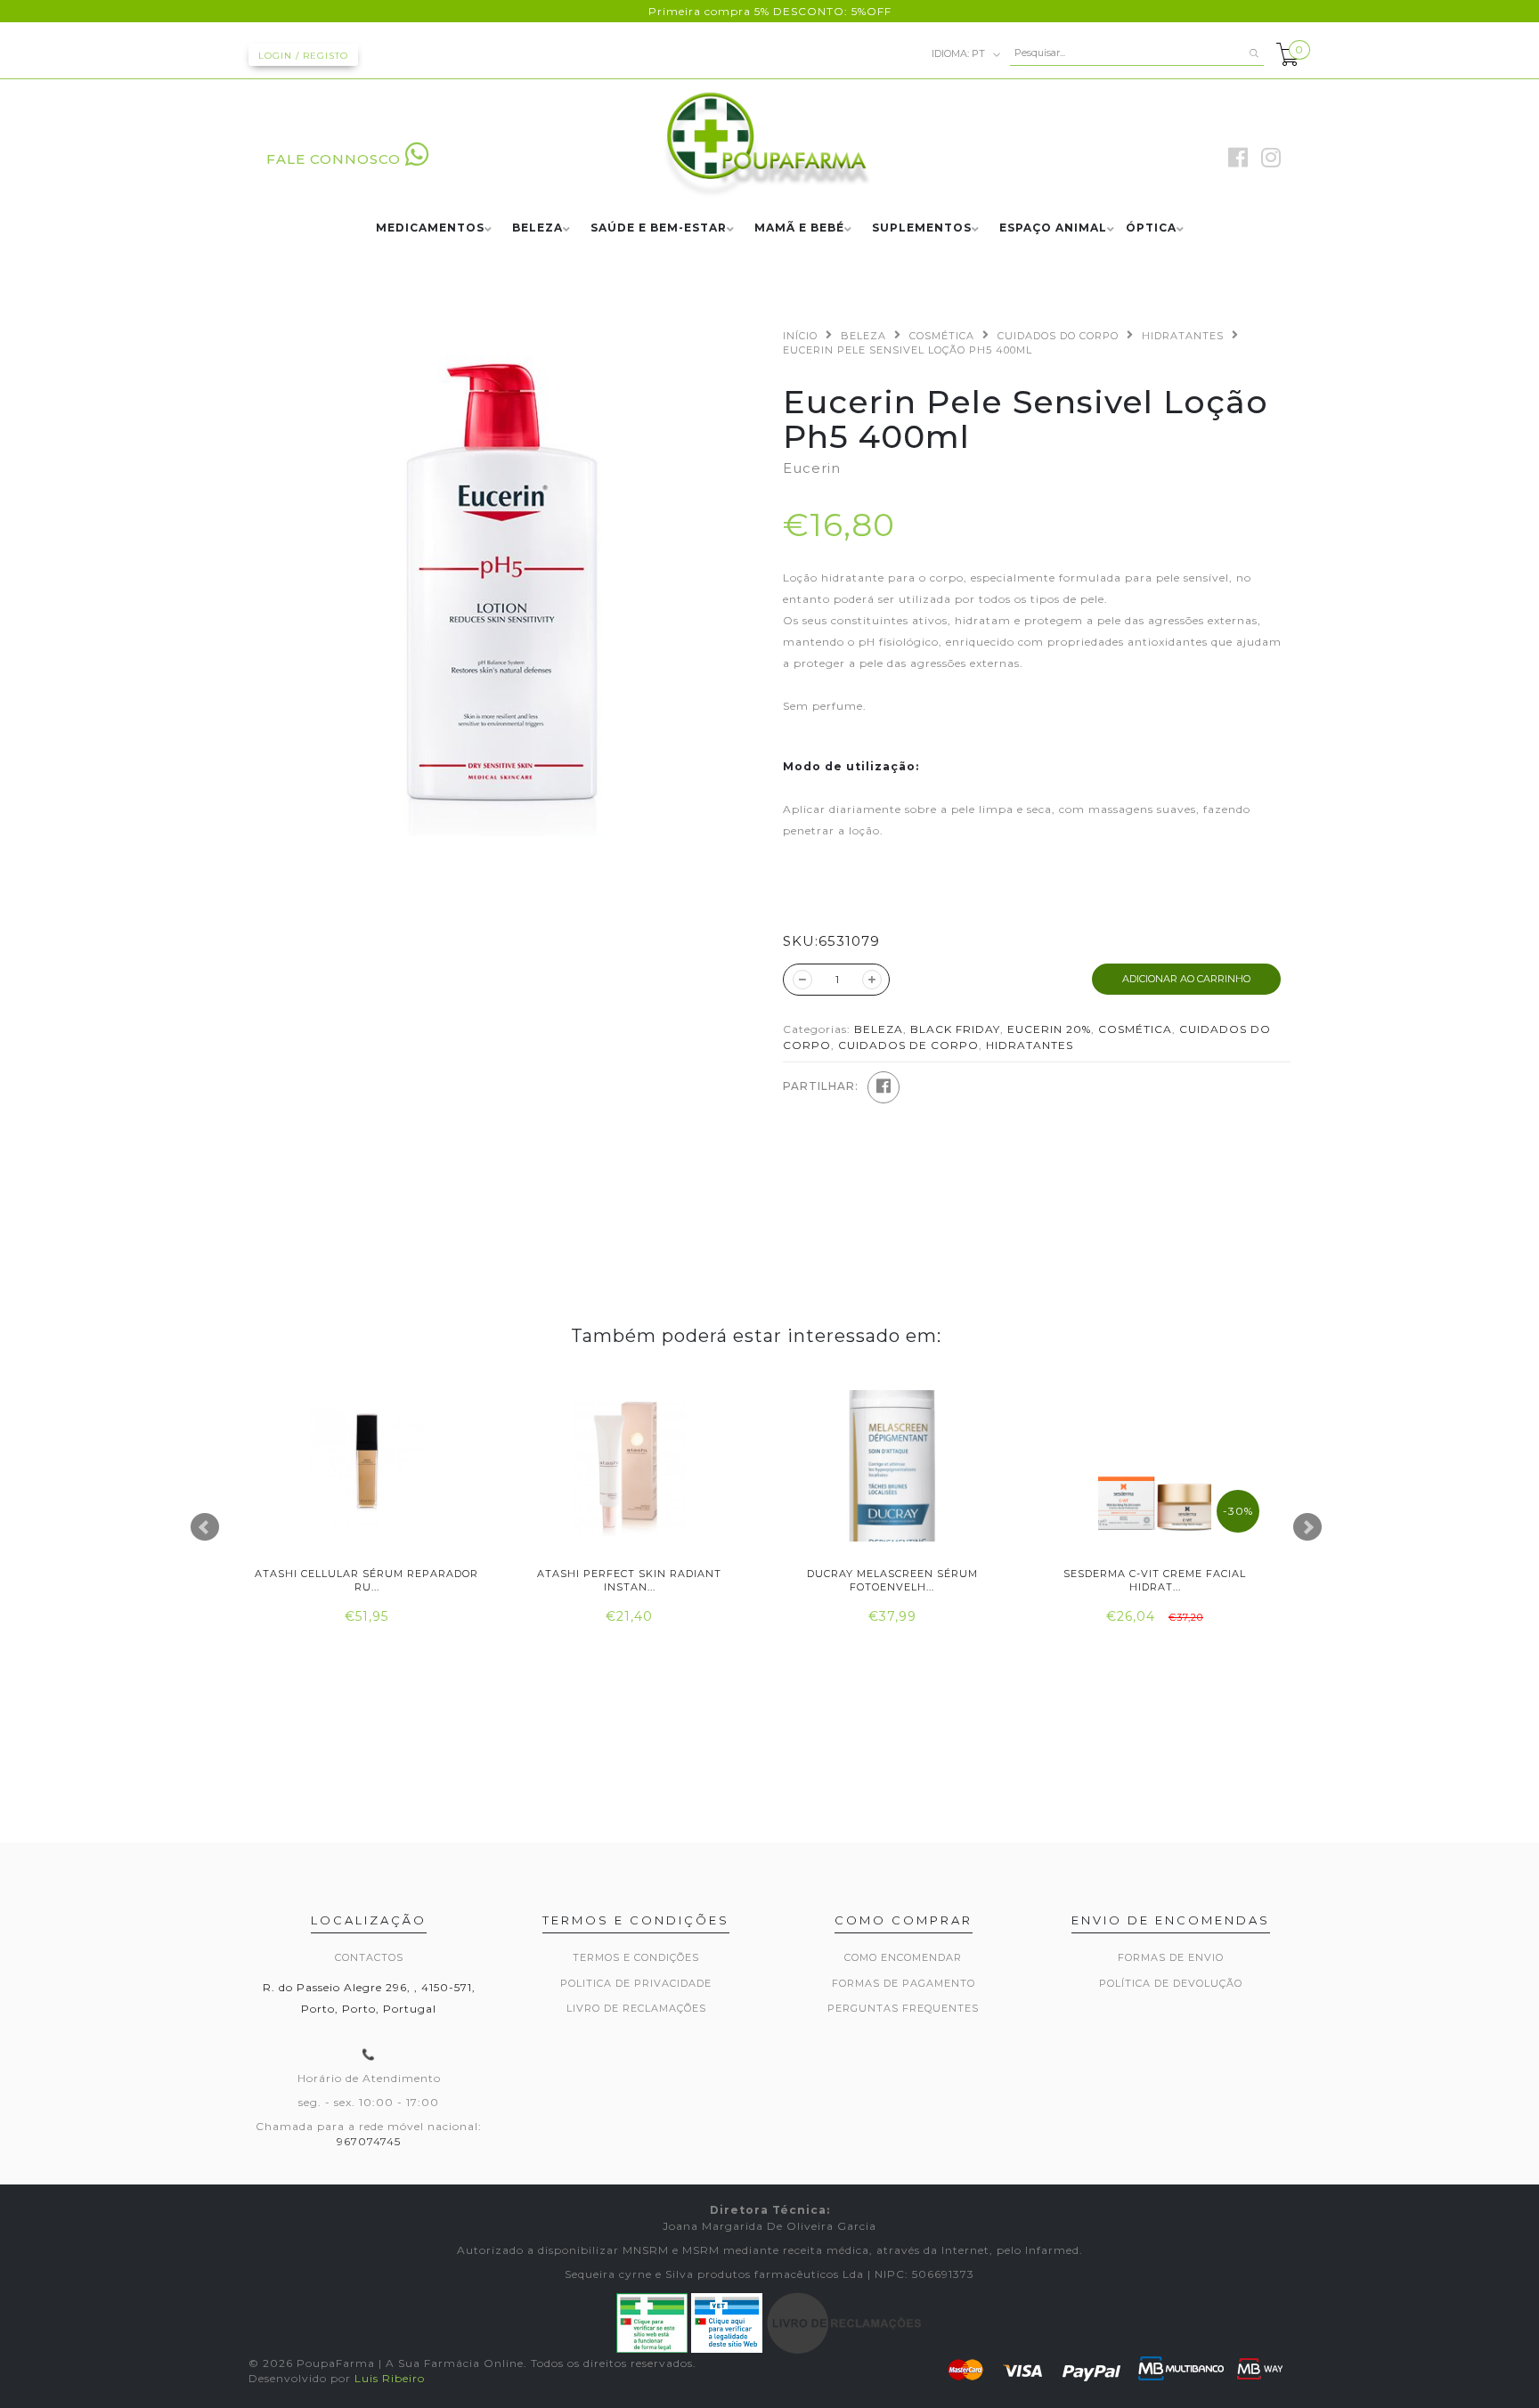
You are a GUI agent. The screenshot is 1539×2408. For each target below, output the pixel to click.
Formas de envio (1171, 1957)
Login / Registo (303, 56)
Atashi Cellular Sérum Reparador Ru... (366, 1580)
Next (1307, 1527)
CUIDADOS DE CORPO (908, 1045)
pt (960, 53)
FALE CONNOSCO (334, 159)
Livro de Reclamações (636, 2008)
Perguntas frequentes (903, 2008)
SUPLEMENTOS (922, 228)
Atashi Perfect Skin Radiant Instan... (629, 1580)
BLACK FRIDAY (955, 1029)
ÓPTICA (1151, 228)
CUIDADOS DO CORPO (1058, 336)
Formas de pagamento (904, 1983)
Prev (205, 1527)
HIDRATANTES (1183, 336)
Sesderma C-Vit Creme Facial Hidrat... (1155, 1580)
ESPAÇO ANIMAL (1053, 228)
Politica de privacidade (636, 1983)
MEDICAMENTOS (430, 228)
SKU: (801, 941)
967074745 (369, 2141)
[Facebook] (883, 1087)
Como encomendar (903, 1957)
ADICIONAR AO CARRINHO (1186, 979)
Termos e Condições (636, 1957)
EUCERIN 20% (1049, 1029)
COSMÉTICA (942, 336)
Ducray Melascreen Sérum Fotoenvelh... (892, 1580)
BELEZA (537, 228)
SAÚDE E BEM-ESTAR (659, 228)
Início (800, 336)
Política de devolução (1171, 1983)
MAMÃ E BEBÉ (799, 228)
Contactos (369, 1957)
